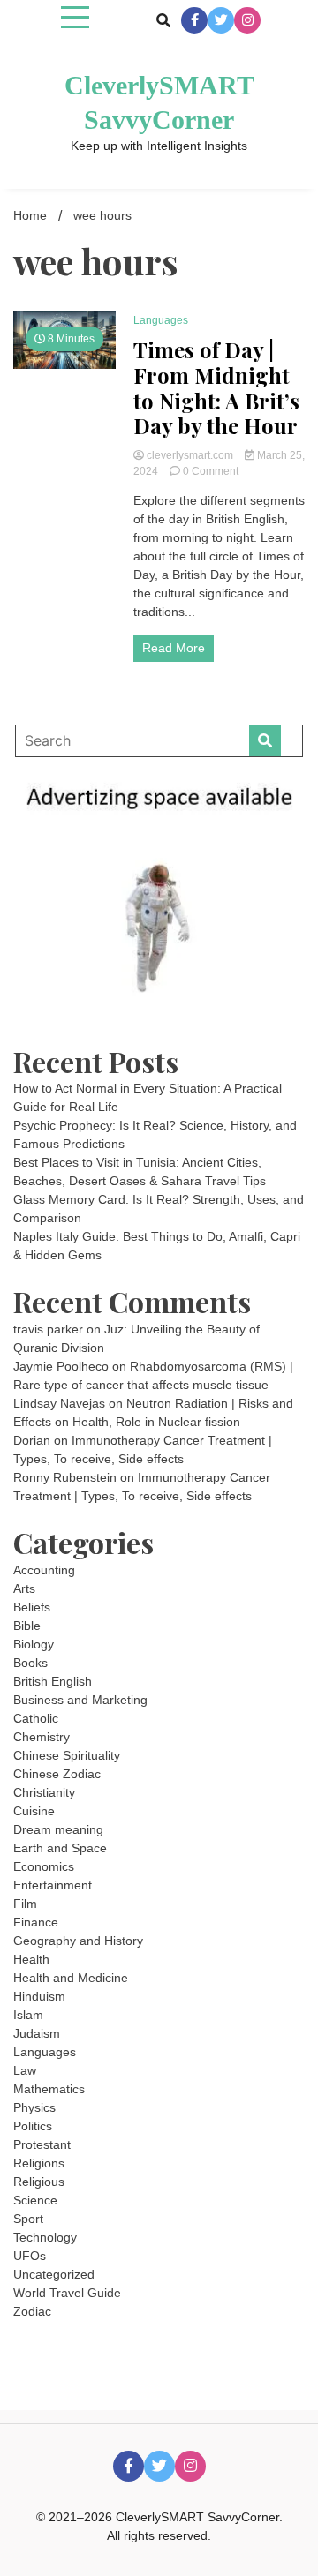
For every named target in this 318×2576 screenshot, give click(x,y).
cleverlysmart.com (190, 455)
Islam (28, 2015)
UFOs (30, 2256)
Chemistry (42, 1737)
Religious (39, 2182)
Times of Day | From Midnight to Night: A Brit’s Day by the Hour (216, 388)
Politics (33, 2126)
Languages (161, 320)
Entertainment (53, 1885)
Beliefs (32, 1607)
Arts (24, 1588)
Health (31, 1959)
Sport (28, 2219)
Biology (34, 1644)
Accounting (44, 1570)
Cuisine (34, 1811)
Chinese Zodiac (57, 1774)
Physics (34, 2107)
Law (25, 2070)
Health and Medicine (71, 1978)
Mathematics (49, 2089)
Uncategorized (54, 2274)
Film (25, 1904)
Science (35, 2200)
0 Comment (211, 471)
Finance (36, 1922)
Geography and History (78, 1941)
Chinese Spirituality (67, 1755)
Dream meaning (58, 1829)
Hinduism (39, 1996)
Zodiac (32, 2311)
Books (30, 1663)
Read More (174, 648)
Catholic (36, 1718)
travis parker (48, 1329)
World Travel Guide (67, 2293)
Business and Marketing (80, 1700)
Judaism (37, 2033)
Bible (27, 1626)
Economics (44, 1866)
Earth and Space (60, 1848)
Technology (45, 2237)
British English (53, 1681)
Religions (39, 2163)
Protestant (42, 2144)
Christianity (44, 1792)
